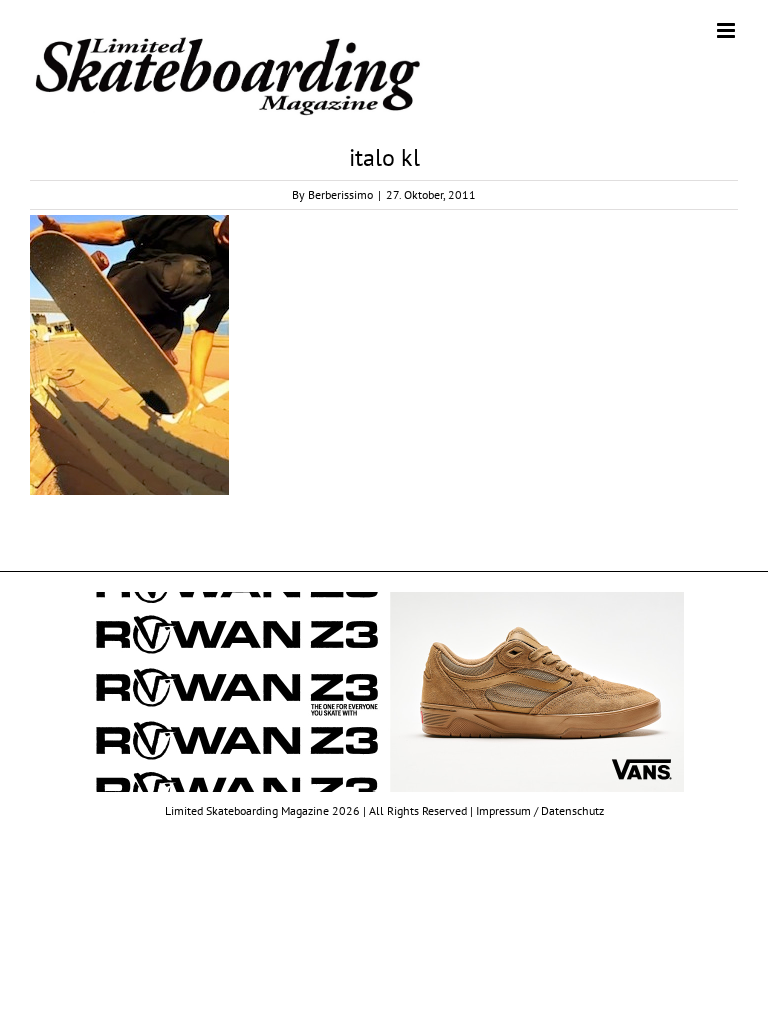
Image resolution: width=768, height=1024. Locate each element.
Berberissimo (340, 194)
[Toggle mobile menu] (727, 30)
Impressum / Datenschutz (540, 810)
